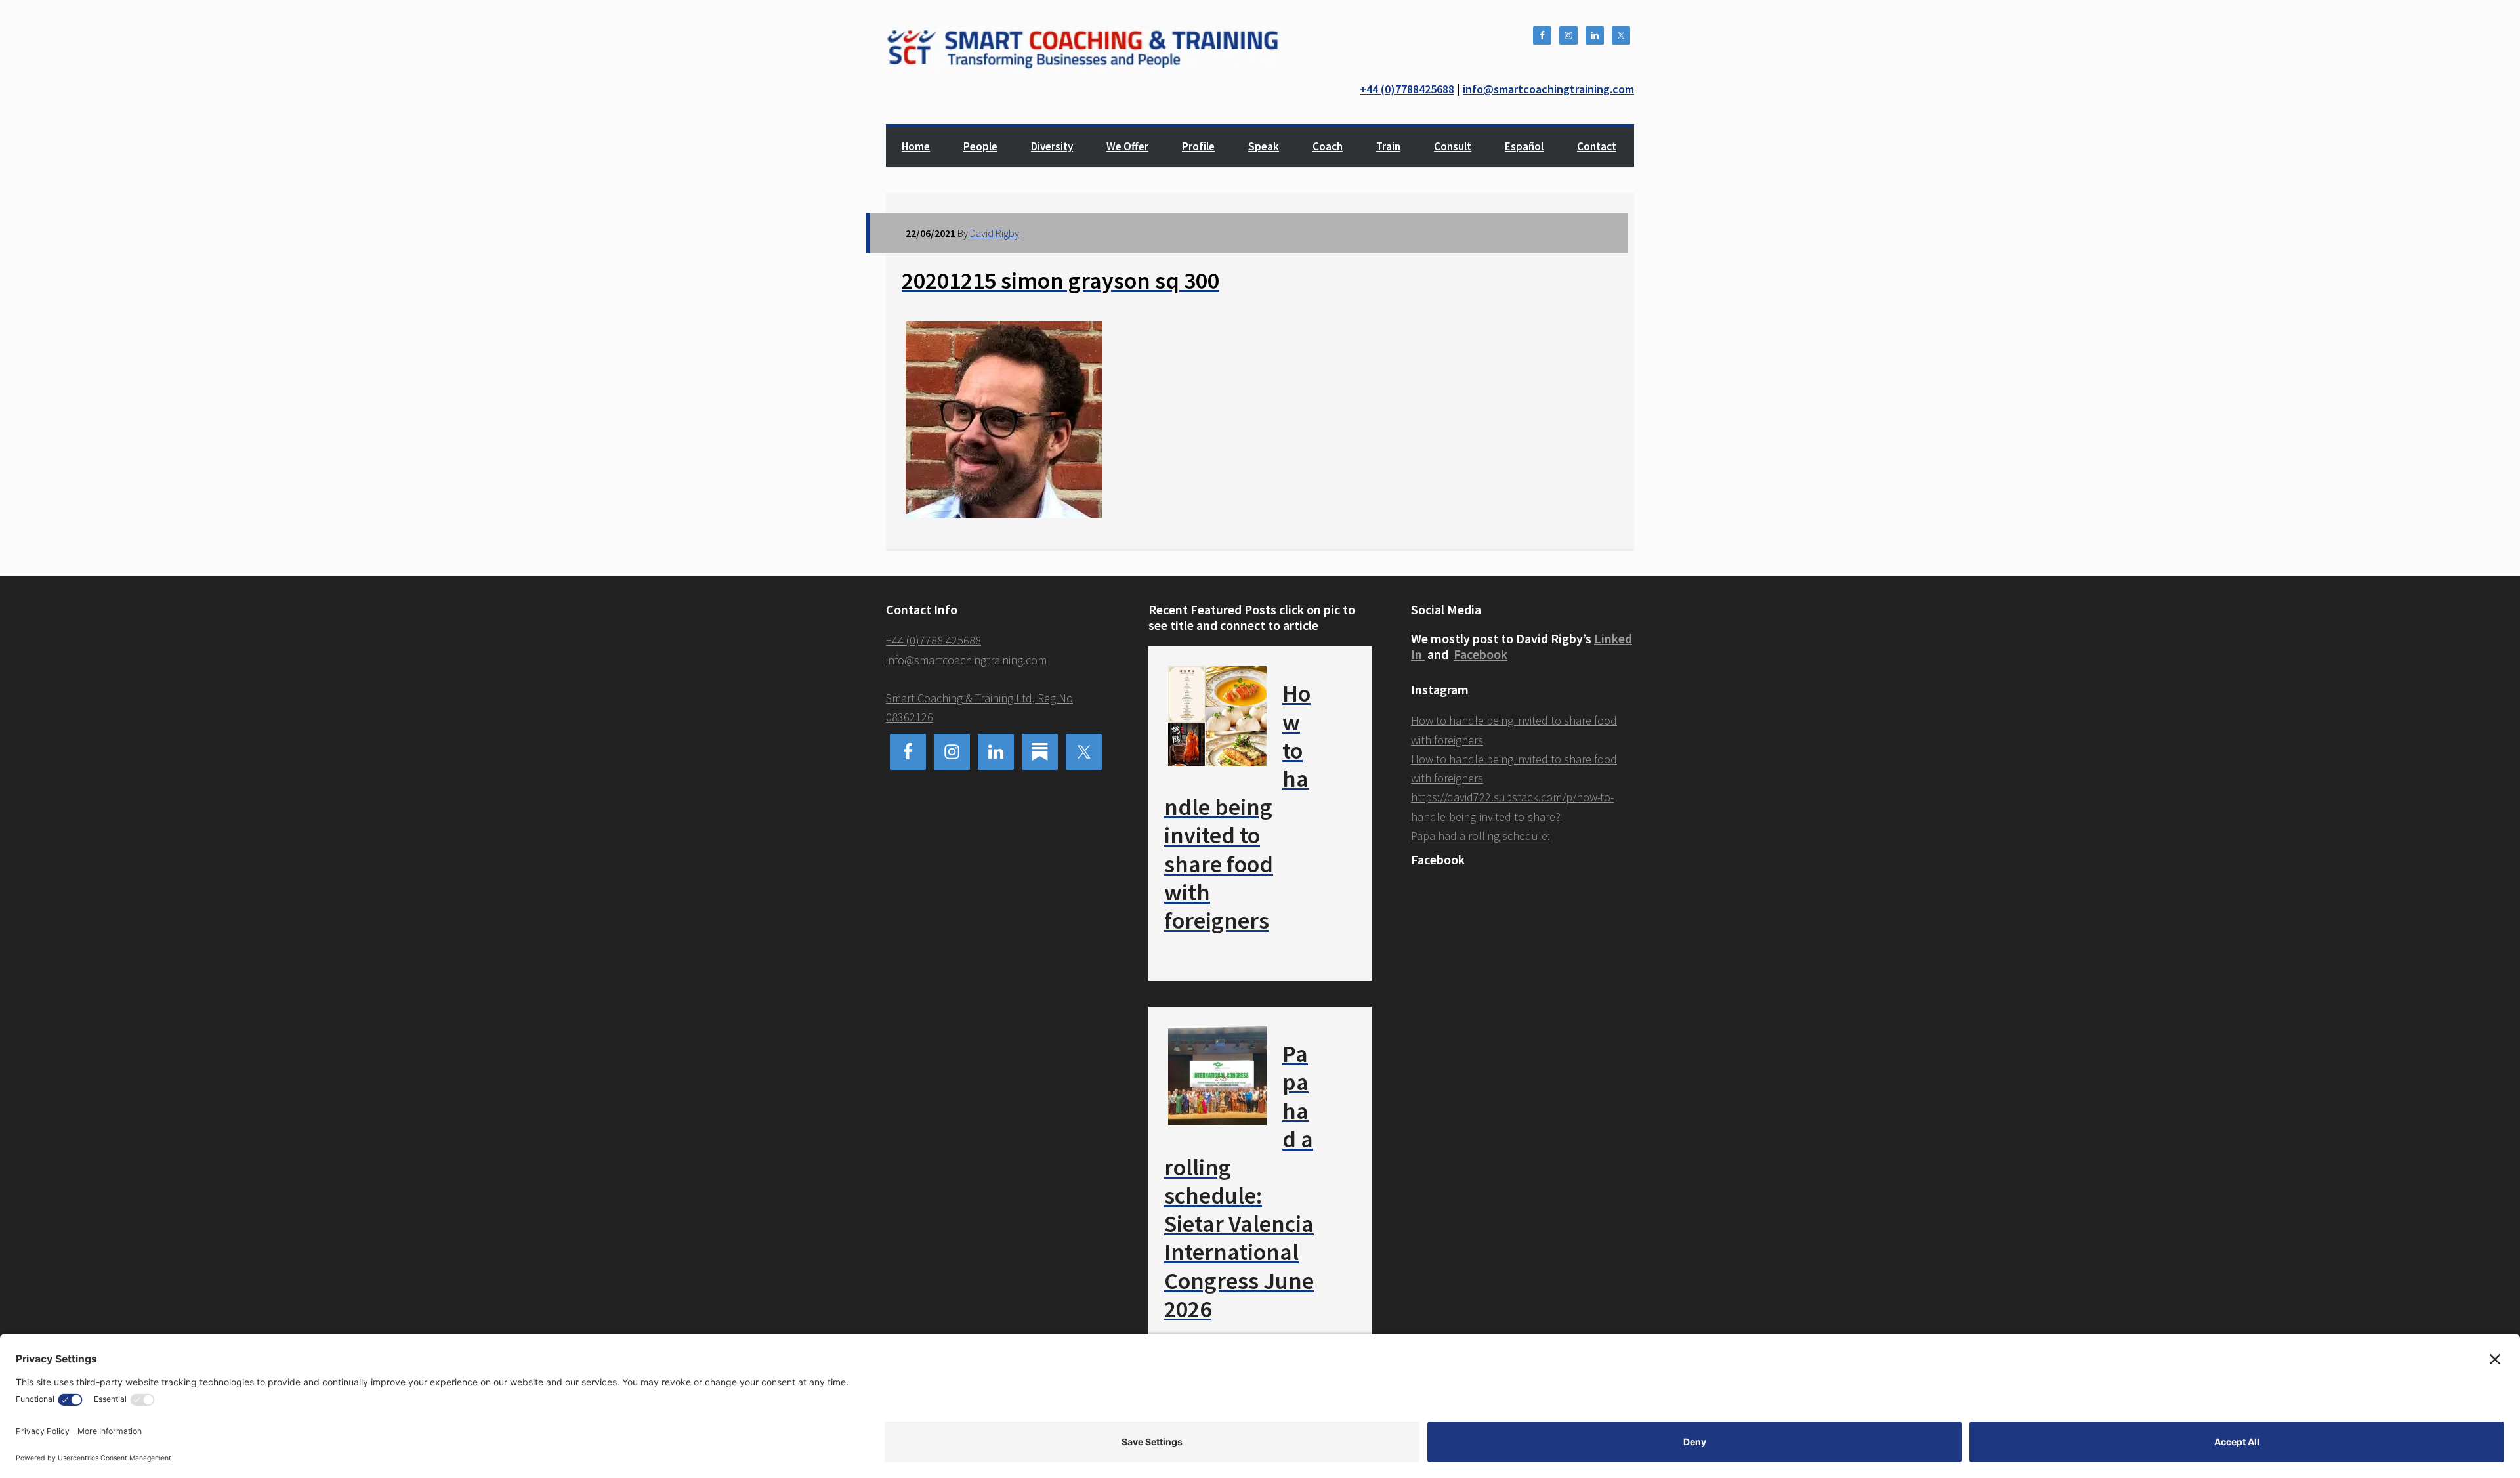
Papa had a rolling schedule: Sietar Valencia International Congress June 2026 (1239, 1181)
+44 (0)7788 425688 (934, 640)
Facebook (1480, 654)
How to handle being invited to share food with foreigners (1237, 807)
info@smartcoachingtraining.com (1548, 89)
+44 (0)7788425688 (1407, 89)
